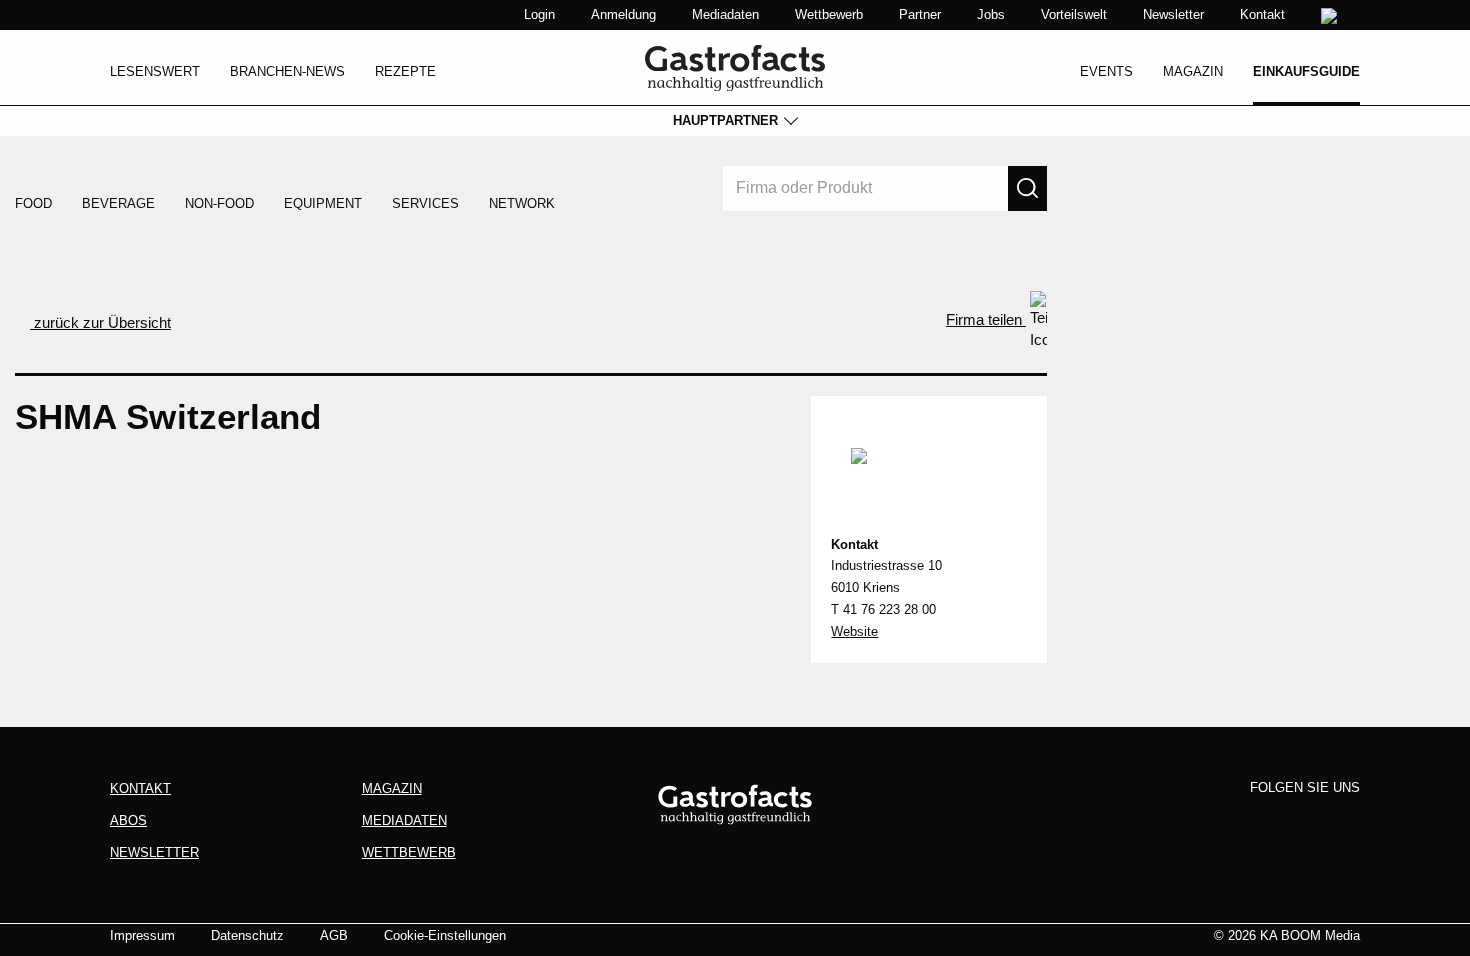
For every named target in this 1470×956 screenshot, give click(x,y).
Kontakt (1262, 14)
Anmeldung (623, 14)
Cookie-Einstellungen (445, 935)
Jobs (991, 14)
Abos (128, 820)
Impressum (142, 935)
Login (539, 14)
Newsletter (1173, 14)
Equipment (323, 203)
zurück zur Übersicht (100, 322)
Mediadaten (725, 14)
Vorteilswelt (1074, 14)
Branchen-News (287, 71)
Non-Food (219, 203)
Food (33, 203)
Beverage (118, 203)
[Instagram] (1268, 820)
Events (1106, 71)
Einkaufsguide (1306, 71)
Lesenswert (155, 71)
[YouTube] (1343, 820)
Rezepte (405, 71)
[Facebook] (1231, 820)
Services (425, 203)
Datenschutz (247, 935)
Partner (920, 14)
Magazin (1193, 71)
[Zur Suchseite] (1331, 16)
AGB (334, 935)
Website (854, 631)
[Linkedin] (1306, 820)
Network (522, 203)
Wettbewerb (829, 14)
